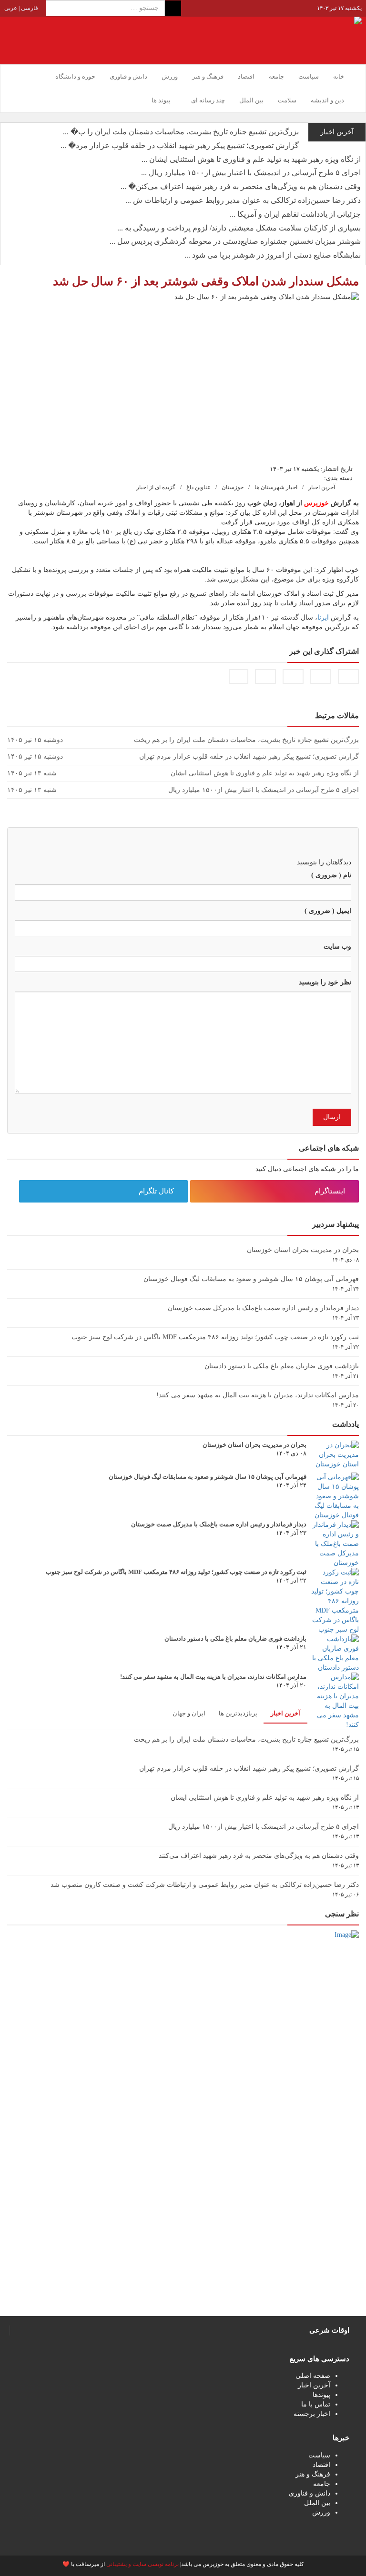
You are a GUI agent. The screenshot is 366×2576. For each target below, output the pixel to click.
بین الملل (251, 100)
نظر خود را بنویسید (325, 982)
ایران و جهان (189, 1713)
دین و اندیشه (327, 100)
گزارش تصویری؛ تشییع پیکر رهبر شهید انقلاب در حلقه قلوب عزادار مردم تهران (249, 1769)
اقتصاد (246, 76)
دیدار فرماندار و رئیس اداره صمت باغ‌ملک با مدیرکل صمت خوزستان (263, 1308)
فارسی (29, 8)
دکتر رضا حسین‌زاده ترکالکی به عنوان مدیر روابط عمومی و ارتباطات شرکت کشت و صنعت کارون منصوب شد (205, 1885)
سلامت (287, 100)
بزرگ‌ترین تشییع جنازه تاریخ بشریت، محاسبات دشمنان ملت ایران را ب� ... (181, 132)
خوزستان (233, 487)
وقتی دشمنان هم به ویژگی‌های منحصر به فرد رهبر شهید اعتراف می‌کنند (259, 1856)
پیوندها (321, 2395)
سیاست (309, 76)
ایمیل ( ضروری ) (328, 911)
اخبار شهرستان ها (276, 487)
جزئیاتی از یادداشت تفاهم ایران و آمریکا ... (295, 214)
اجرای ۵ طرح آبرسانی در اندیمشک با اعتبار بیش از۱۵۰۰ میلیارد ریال (264, 1827)
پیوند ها (161, 100)
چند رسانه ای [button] (207, 100)
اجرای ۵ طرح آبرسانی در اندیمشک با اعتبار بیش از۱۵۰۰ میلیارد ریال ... (251, 173)
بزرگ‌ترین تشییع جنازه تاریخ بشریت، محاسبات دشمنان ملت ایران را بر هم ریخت (246, 1739)
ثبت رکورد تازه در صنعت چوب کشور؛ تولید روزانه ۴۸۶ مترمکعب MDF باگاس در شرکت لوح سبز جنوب (215, 1337)
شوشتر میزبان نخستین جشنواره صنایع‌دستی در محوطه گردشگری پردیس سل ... (235, 241)
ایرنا (323, 617)
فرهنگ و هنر (208, 76)
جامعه (276, 76)
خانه (339, 76)
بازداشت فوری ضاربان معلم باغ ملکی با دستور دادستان (282, 1366)
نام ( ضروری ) (331, 875)
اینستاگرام (331, 1191)
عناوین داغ (198, 487)
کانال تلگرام (157, 1191)
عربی (11, 8)
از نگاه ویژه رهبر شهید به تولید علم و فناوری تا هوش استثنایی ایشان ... (251, 159)
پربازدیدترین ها (238, 1713)
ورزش (170, 76)
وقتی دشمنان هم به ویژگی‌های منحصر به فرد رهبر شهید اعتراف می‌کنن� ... (241, 186)
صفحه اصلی (313, 2376)
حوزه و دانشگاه (75, 76)
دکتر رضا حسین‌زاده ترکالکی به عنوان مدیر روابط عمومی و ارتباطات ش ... (243, 200)
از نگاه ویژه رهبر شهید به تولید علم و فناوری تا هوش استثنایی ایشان (265, 1798)
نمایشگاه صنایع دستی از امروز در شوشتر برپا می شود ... (273, 255)
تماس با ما (316, 2404)
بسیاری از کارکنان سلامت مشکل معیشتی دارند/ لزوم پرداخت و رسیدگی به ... (239, 228)
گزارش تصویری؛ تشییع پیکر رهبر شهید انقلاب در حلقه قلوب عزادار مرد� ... (180, 145)
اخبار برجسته (312, 2414)
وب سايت (337, 947)
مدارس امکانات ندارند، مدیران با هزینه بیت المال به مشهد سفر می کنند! (258, 1395)
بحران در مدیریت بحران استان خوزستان (303, 1250)
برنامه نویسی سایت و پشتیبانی (142, 2564)
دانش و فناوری (128, 76)
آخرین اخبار (322, 487)
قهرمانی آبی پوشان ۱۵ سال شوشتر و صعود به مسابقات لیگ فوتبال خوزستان (251, 1279)
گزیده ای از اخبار (156, 487)
